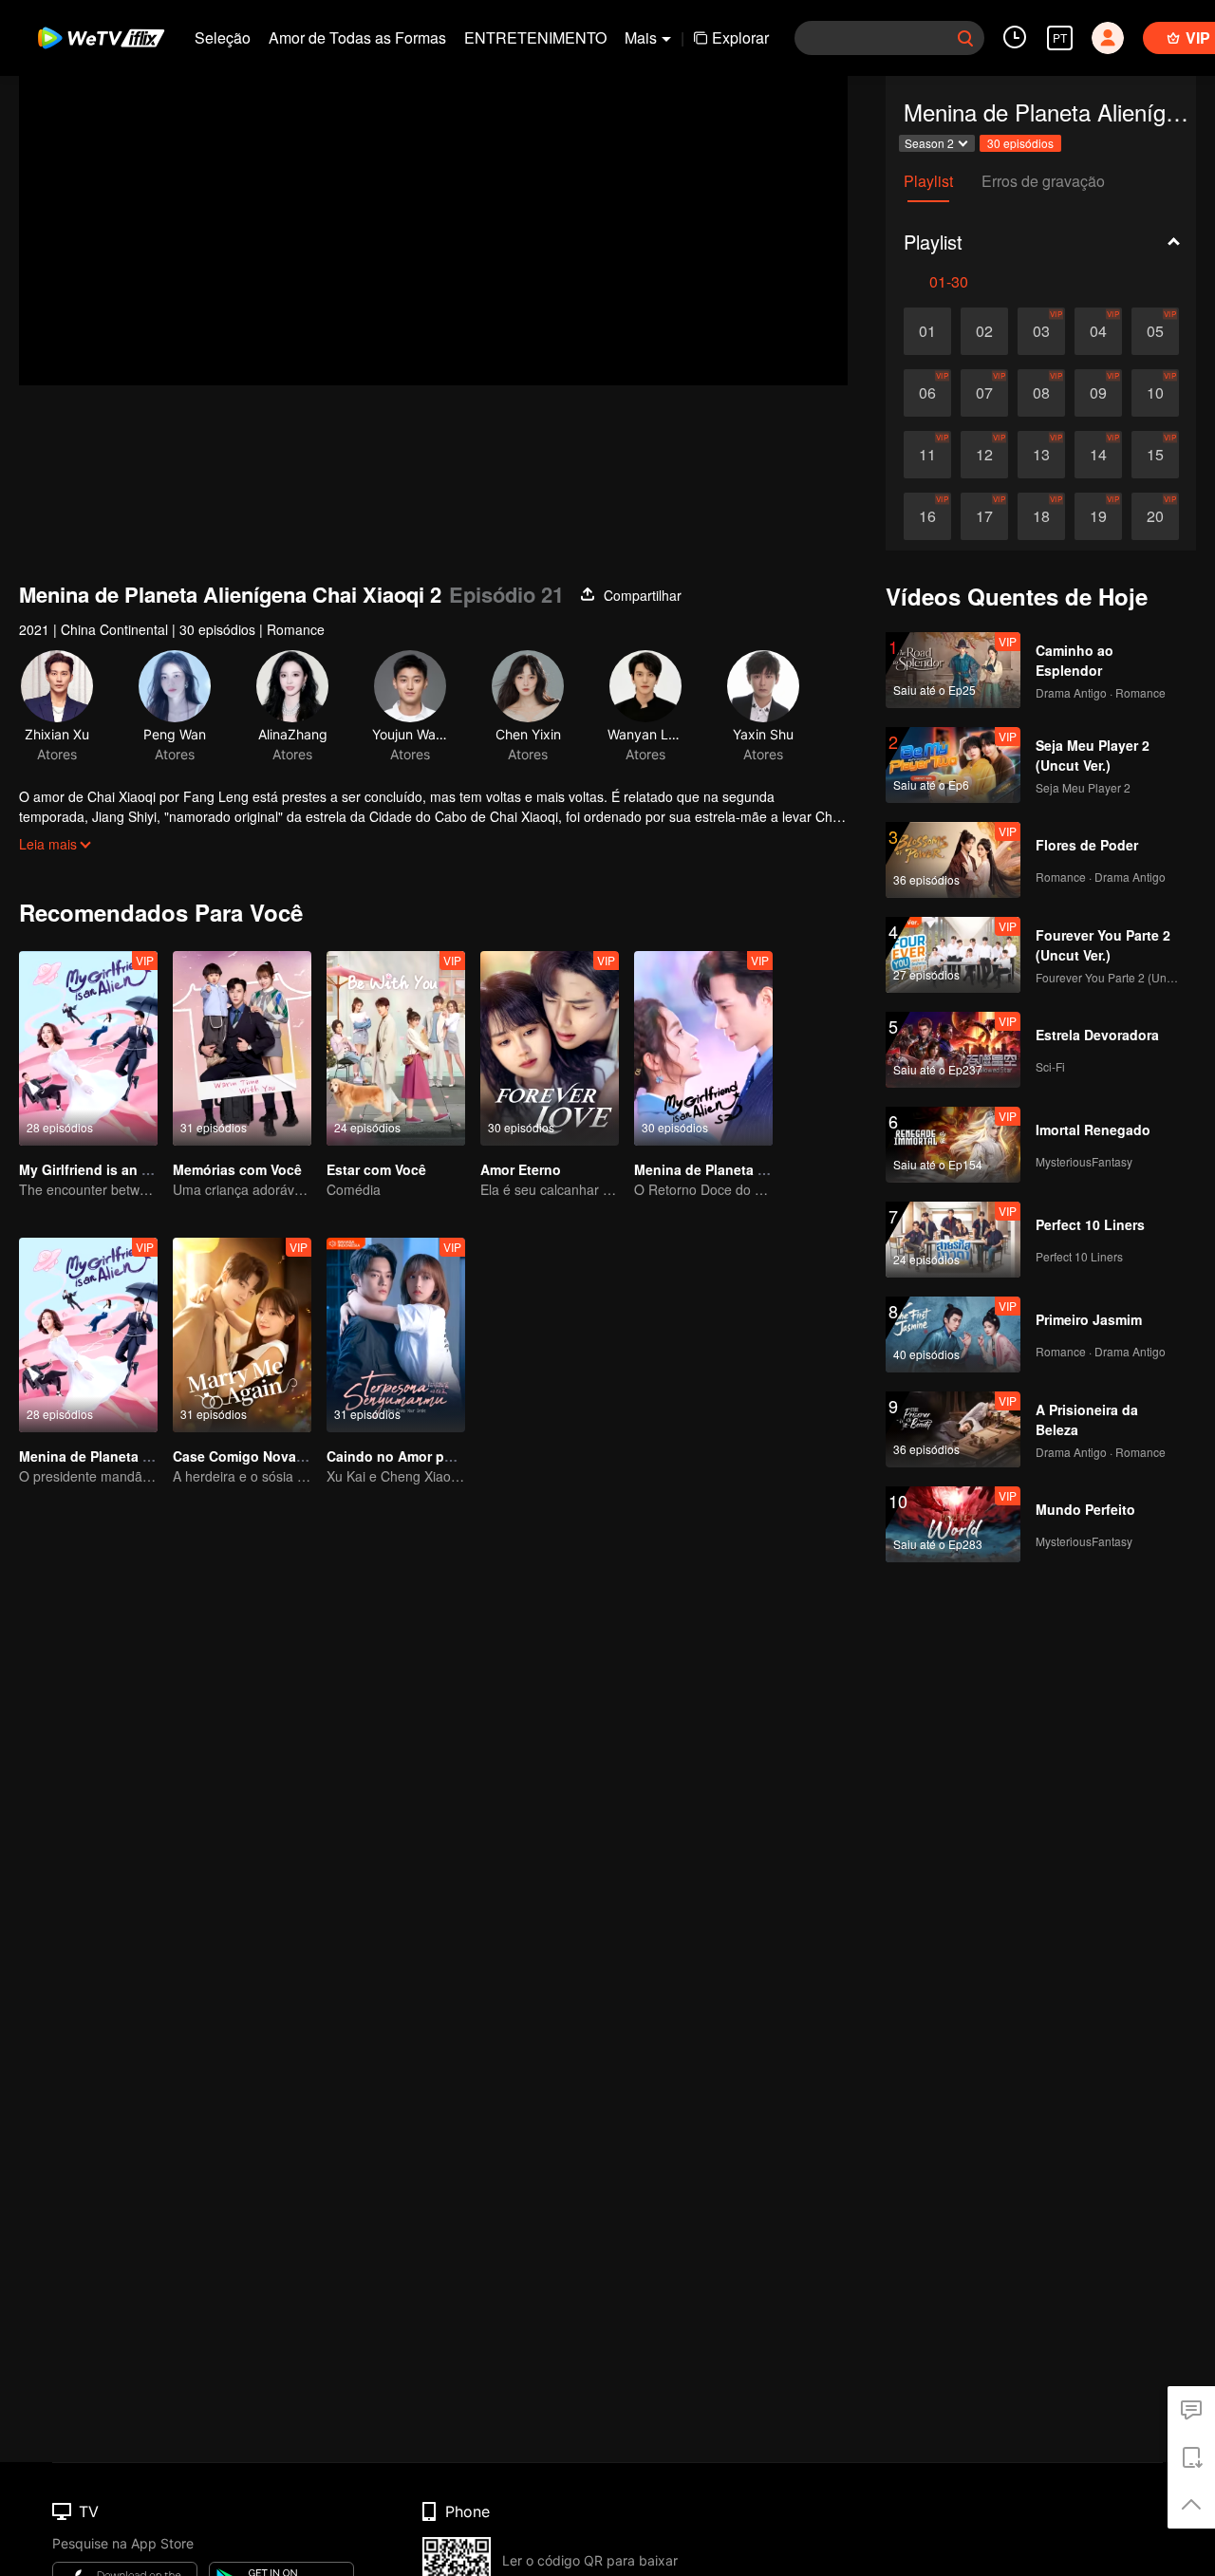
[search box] (965, 38)
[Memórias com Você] (242, 1048)
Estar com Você (376, 1169)
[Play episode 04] (1098, 331)
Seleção (223, 37)
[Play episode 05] (1155, 331)
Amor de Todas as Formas (357, 37)
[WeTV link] (102, 38)
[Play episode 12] (984, 455)
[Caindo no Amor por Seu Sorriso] (396, 1335)
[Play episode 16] (927, 516)
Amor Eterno (521, 1169)
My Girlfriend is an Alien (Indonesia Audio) (157, 1169)
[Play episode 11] (927, 455)
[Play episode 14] (1098, 455)
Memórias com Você (237, 1169)
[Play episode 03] (1041, 331)
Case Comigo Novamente (254, 1456)
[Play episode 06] (927, 393)
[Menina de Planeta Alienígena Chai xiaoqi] (88, 1335)
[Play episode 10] (1155, 393)
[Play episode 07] (984, 393)
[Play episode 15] (1155, 455)
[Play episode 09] (1098, 393)
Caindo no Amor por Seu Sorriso (431, 1456)
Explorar (740, 37)
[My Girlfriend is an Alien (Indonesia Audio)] (88, 1048)
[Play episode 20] (1155, 516)
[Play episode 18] (1041, 516)
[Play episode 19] (1098, 516)
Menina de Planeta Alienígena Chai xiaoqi (154, 1456)
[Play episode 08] (1041, 393)
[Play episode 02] (984, 331)
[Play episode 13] (1041, 455)
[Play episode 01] (927, 331)
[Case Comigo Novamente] (242, 1335)
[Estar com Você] (396, 1048)
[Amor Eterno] (550, 1048)
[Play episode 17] (984, 516)
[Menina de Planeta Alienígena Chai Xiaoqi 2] (703, 1048)
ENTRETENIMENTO (535, 37)
